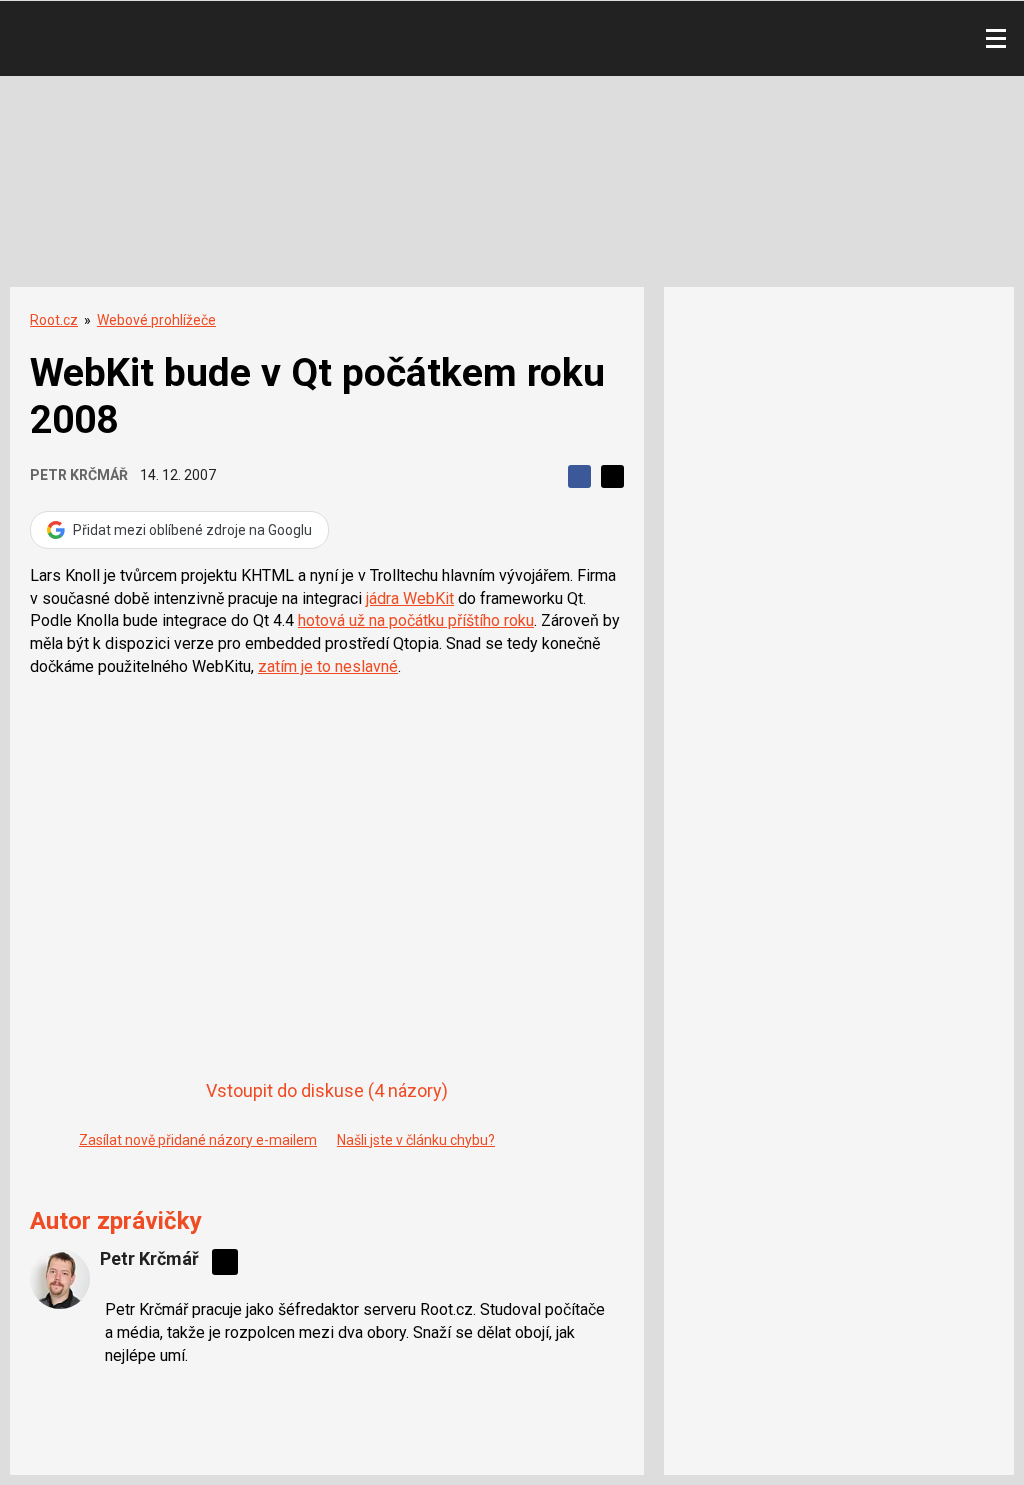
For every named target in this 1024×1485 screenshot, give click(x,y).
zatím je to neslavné (328, 666)
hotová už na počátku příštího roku (416, 620)
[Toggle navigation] (996, 39)
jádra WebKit (410, 598)
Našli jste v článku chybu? (416, 1140)
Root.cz (54, 320)
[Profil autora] (60, 1279)
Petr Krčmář (79, 475)
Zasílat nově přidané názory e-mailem (198, 1140)
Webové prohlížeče (156, 320)
